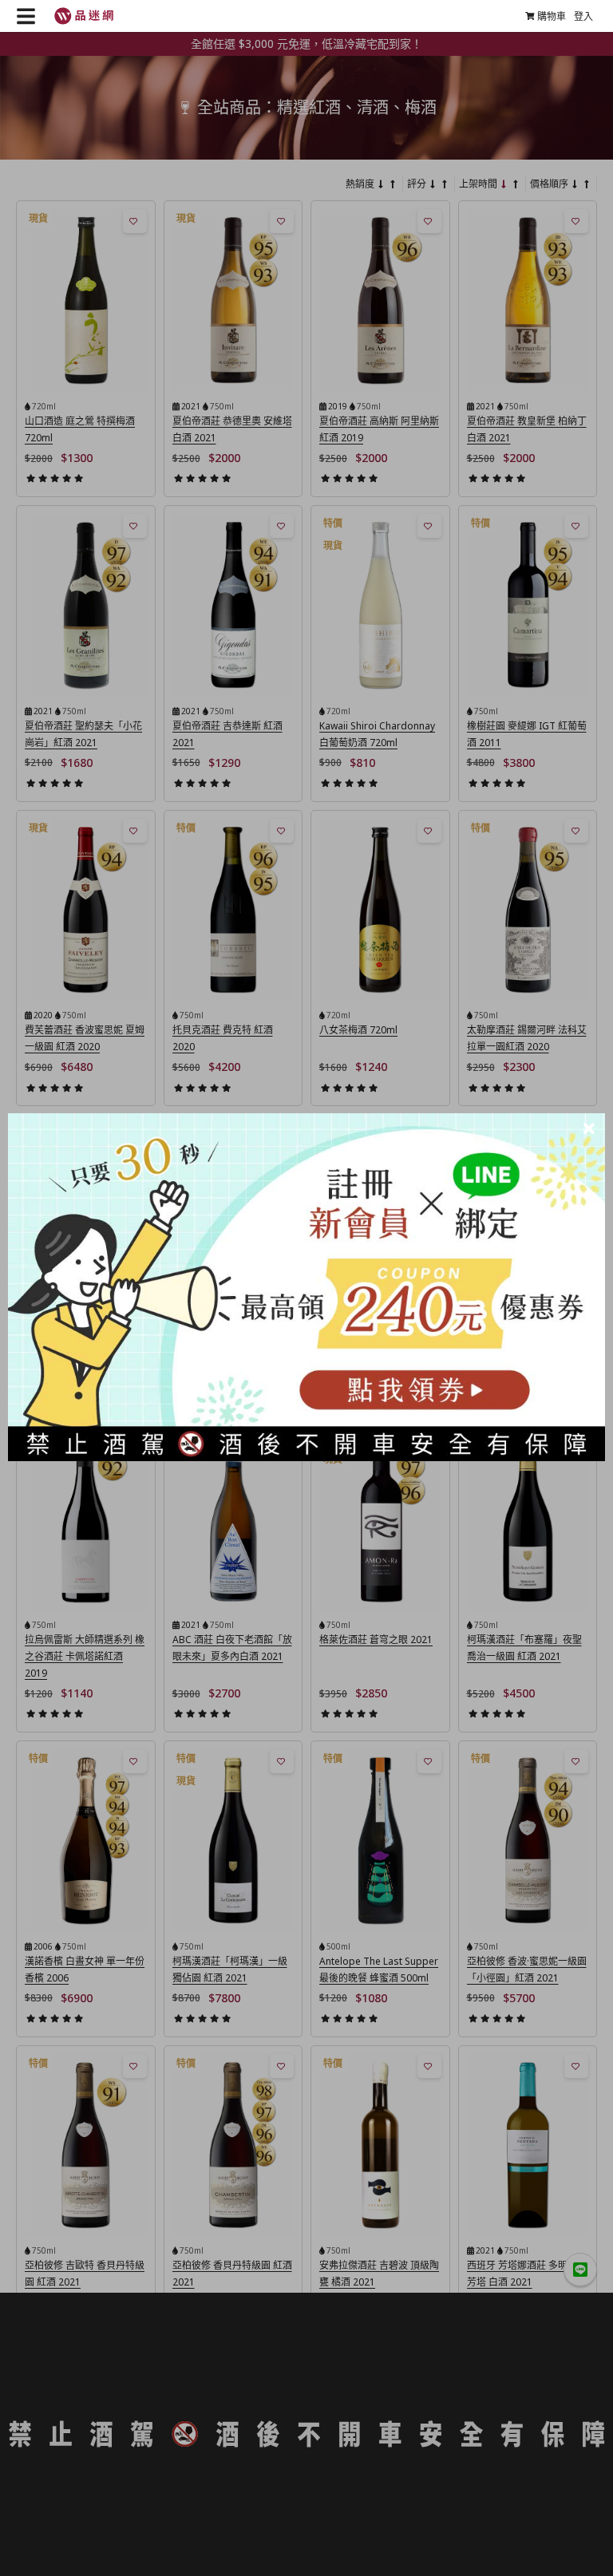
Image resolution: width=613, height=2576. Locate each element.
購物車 (552, 16)
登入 (583, 16)
